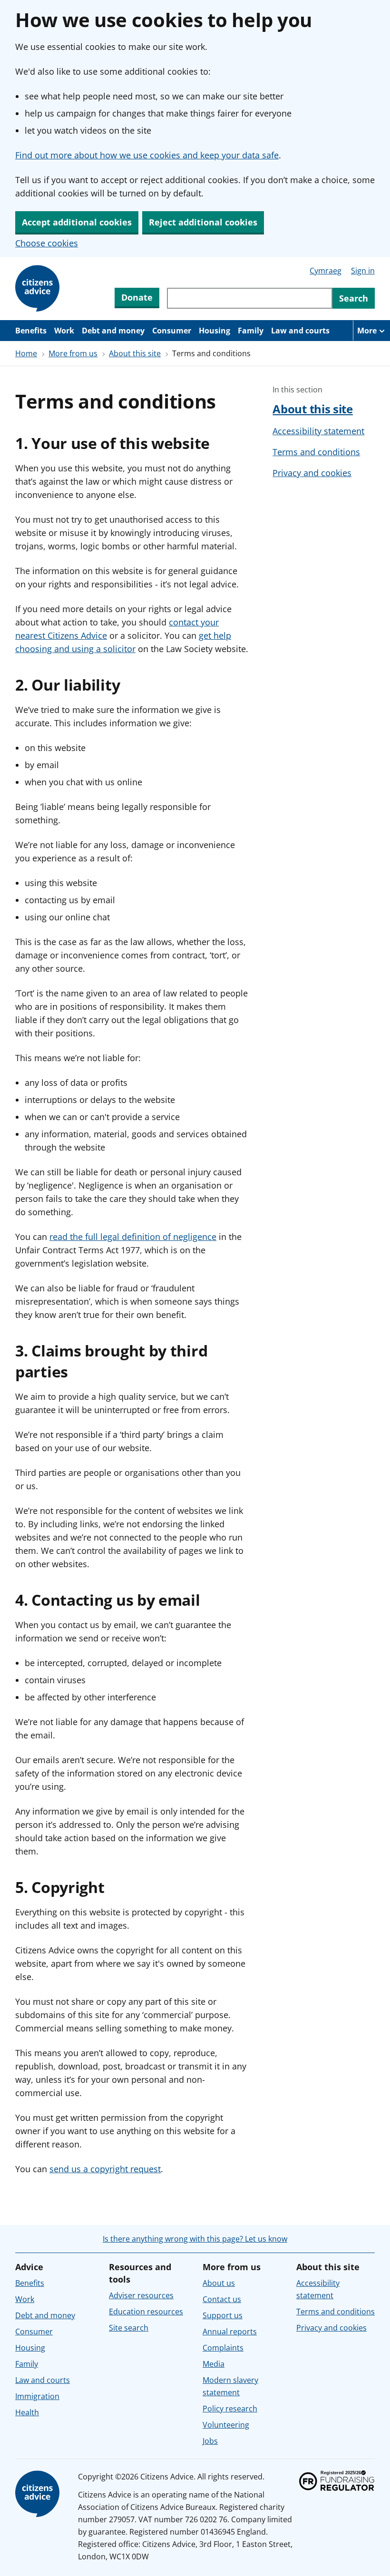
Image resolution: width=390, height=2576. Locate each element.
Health (27, 2412)
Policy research (230, 2409)
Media (214, 2364)
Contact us (222, 2299)
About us (219, 2283)
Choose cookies (47, 243)
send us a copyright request (105, 2169)
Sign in (363, 271)
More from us (73, 353)
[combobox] (250, 298)
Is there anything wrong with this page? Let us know (195, 2239)
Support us (223, 2315)
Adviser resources (141, 2295)
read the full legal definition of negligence (133, 1237)
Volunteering (226, 2425)
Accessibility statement (318, 431)
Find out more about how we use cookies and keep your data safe (147, 155)
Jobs (210, 2441)
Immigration (37, 2396)
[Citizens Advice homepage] (39, 2494)
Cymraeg (326, 271)
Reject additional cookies (203, 222)
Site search (129, 2328)
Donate (137, 297)
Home (26, 353)
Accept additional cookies (77, 222)
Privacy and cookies (312, 473)
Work (64, 331)
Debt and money (113, 331)
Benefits (31, 331)
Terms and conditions (316, 452)
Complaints (223, 2348)
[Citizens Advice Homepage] (39, 289)
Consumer (172, 331)
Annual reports (230, 2332)
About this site (135, 353)
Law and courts (300, 331)
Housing (214, 331)
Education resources (146, 2312)
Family (251, 331)
